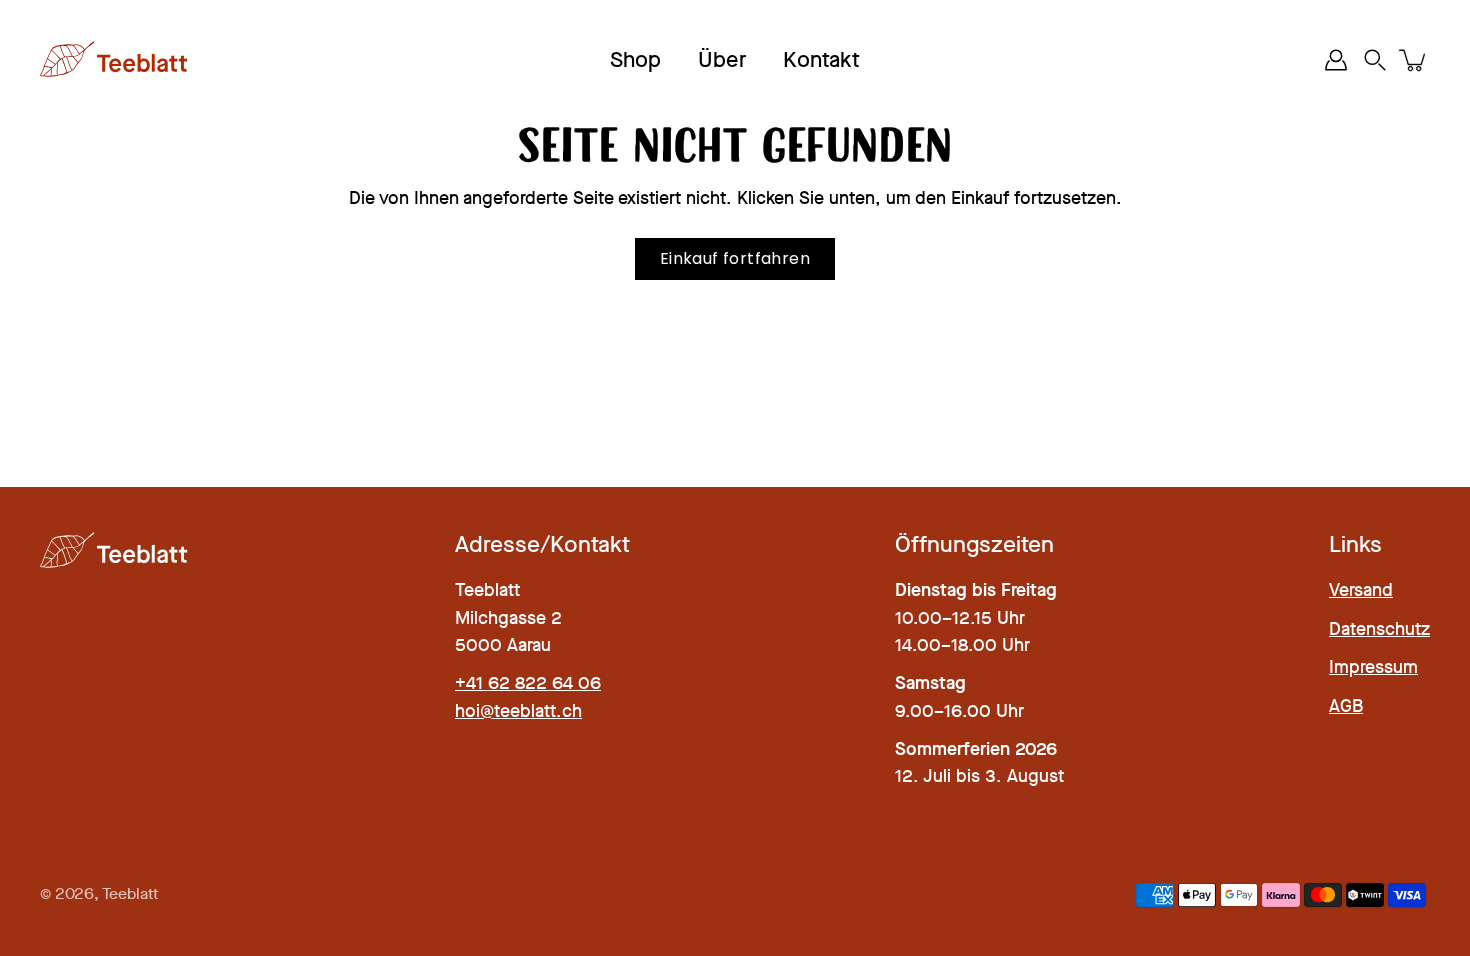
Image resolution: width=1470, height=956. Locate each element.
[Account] (1336, 60)
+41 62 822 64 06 (528, 683)
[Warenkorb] (1414, 60)
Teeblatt (130, 894)
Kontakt (821, 60)
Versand (1361, 590)
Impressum (1373, 667)
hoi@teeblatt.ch (518, 711)
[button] (1375, 60)
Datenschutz (1379, 629)
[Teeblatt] (115, 60)
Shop (635, 60)
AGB (1346, 706)
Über (722, 60)
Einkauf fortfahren (735, 258)
